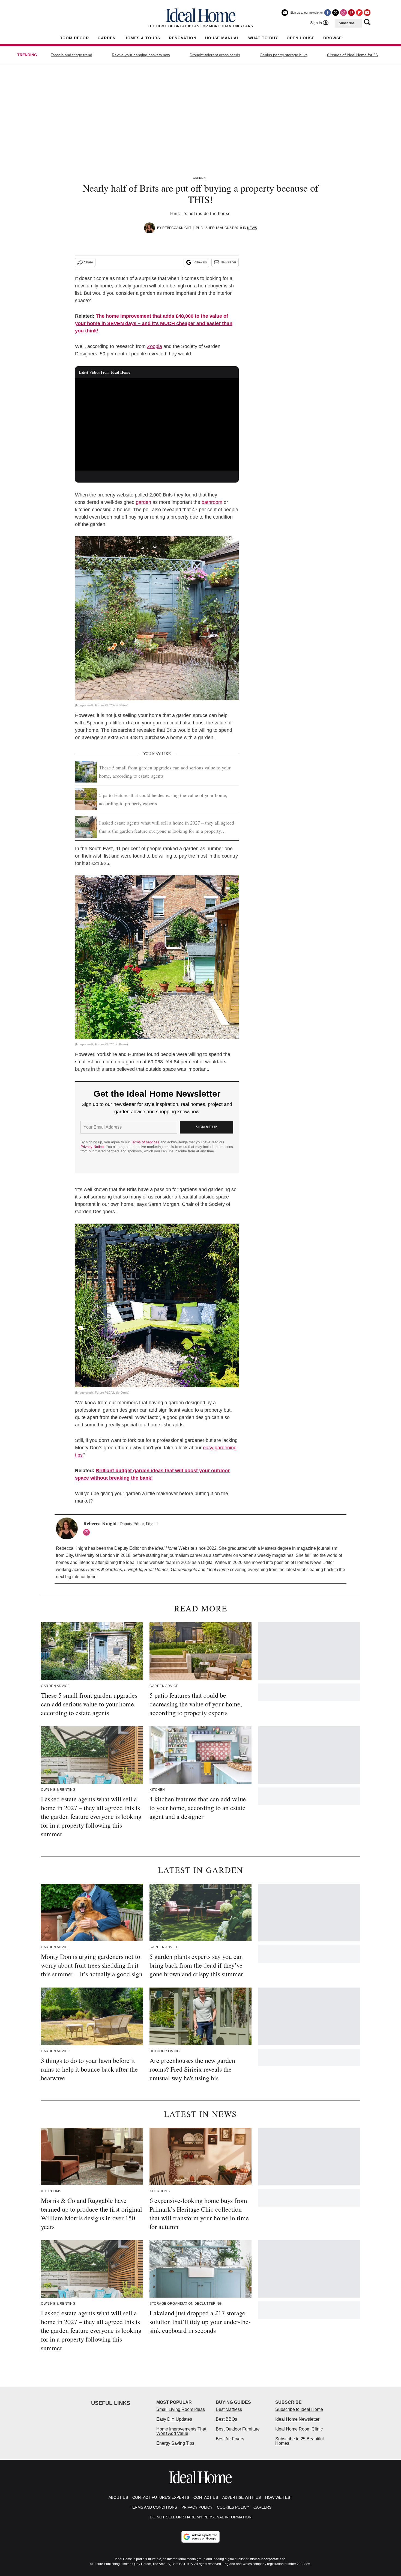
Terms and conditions (153, 2507)
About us (118, 2497)
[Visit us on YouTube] (367, 13)
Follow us (200, 262)
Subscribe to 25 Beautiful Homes (300, 2441)
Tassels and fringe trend (71, 55)
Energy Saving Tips (175, 2443)
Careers (262, 2507)
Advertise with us (242, 2497)
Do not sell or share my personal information (201, 2517)
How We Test (279, 2497)
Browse (333, 38)
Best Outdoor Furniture (238, 2429)
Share (89, 262)
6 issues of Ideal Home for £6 (352, 55)
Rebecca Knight (177, 228)
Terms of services (146, 1142)
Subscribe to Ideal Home (299, 2409)
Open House (301, 38)
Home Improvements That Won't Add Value (181, 2431)
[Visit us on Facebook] (328, 13)
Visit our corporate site (268, 2559)
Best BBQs (226, 2419)
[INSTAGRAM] (88, 1532)
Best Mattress (229, 2409)
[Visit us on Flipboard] (359, 13)
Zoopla (155, 346)
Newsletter (228, 262)
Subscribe (347, 23)
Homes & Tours (142, 38)
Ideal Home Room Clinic (299, 2429)
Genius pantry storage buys (284, 55)
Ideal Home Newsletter (297, 2419)
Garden (107, 38)
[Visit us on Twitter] (336, 13)
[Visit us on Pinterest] (351, 13)
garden (143, 502)
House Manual (222, 38)
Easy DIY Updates (174, 2419)
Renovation (183, 38)
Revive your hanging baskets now (141, 55)
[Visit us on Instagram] (343, 13)
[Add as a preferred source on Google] (200, 2537)
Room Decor (74, 38)
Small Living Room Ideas (181, 2409)
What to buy (263, 38)
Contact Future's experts (161, 2497)
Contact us (206, 2497)
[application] (157, 424)
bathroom (212, 502)
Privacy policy (197, 2507)
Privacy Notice (92, 1147)
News (252, 228)
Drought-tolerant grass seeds (215, 55)
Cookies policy (233, 2507)
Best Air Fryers (230, 2439)
